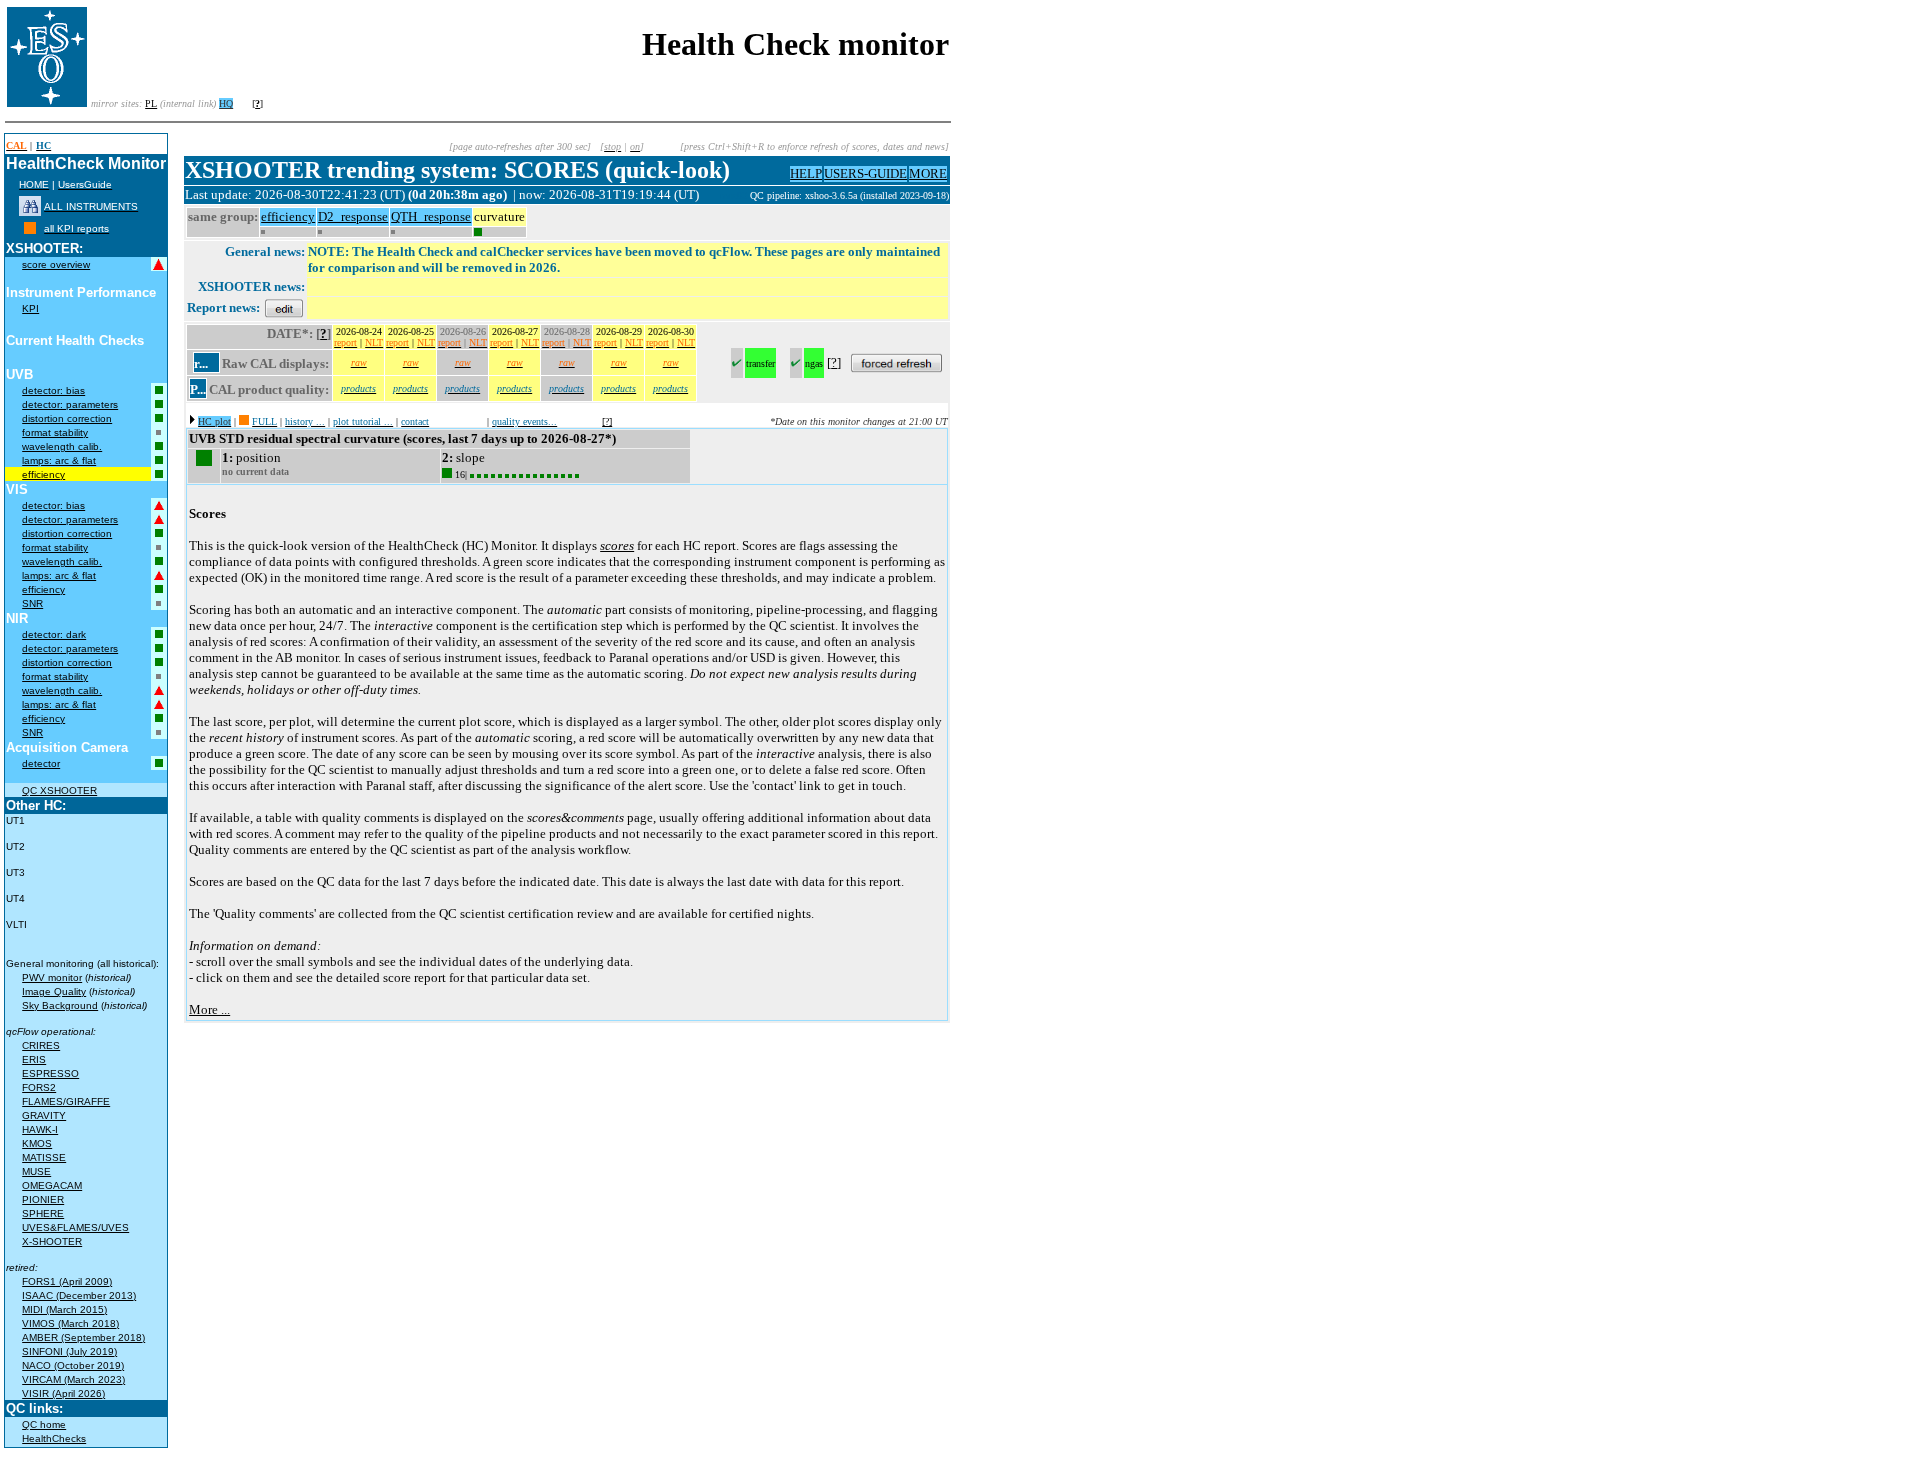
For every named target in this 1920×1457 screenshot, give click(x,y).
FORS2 (39, 1087)
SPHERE (43, 1213)
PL (151, 103)
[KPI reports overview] (30, 228)
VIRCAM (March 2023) (73, 1379)
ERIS (34, 1059)
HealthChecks (54, 1438)
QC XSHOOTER (59, 790)
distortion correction (67, 418)
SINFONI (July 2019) (69, 1351)
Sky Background (60, 1005)
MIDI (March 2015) (64, 1309)
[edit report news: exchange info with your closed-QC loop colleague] (284, 307)
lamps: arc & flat (59, 460)
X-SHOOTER (52, 1241)
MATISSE (44, 1157)
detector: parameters (70, 404)
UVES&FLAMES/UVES (75, 1227)
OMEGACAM (52, 1185)
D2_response (353, 216)
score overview (56, 264)
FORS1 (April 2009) (67, 1281)
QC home (44, 1424)
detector (41, 763)
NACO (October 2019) (73, 1365)
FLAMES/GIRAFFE (66, 1101)
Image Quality (54, 991)
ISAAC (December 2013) (79, 1295)
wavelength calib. (62, 446)
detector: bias (53, 390)
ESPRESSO (50, 1073)
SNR (32, 603)
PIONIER (43, 1199)
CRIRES (41, 1045)
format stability (55, 432)
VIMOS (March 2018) (70, 1323)
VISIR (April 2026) (63, 1393)
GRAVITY (44, 1115)
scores (617, 545)
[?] (607, 421)
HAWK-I (40, 1129)
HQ (226, 103)
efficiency (43, 474)
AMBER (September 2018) (83, 1337)
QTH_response (431, 216)
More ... (209, 1009)
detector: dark (54, 634)
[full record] (244, 421)
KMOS (37, 1143)
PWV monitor (52, 977)
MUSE (36, 1171)
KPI (30, 308)
